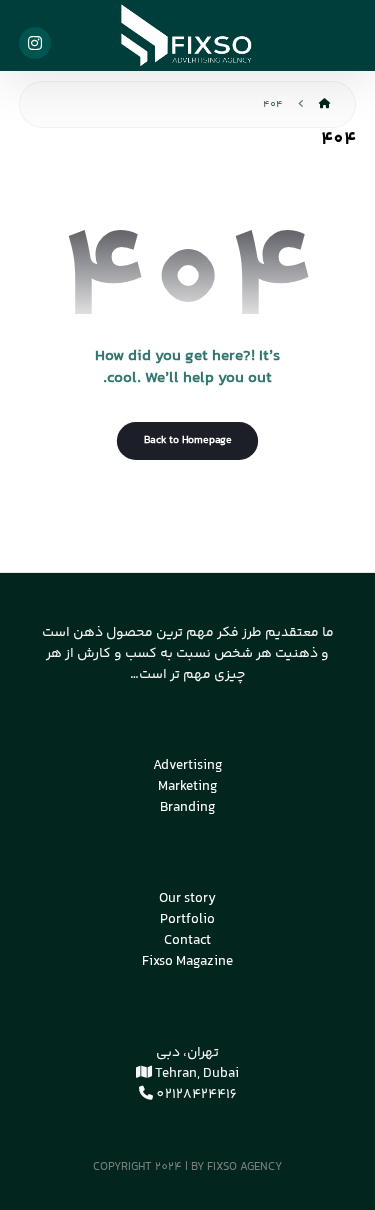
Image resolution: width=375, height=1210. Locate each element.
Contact (187, 941)
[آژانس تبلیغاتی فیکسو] (188, 35)
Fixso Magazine (187, 962)
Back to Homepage (187, 440)
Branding (188, 808)
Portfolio (187, 920)
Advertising (188, 766)
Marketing (188, 787)
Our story (187, 899)
